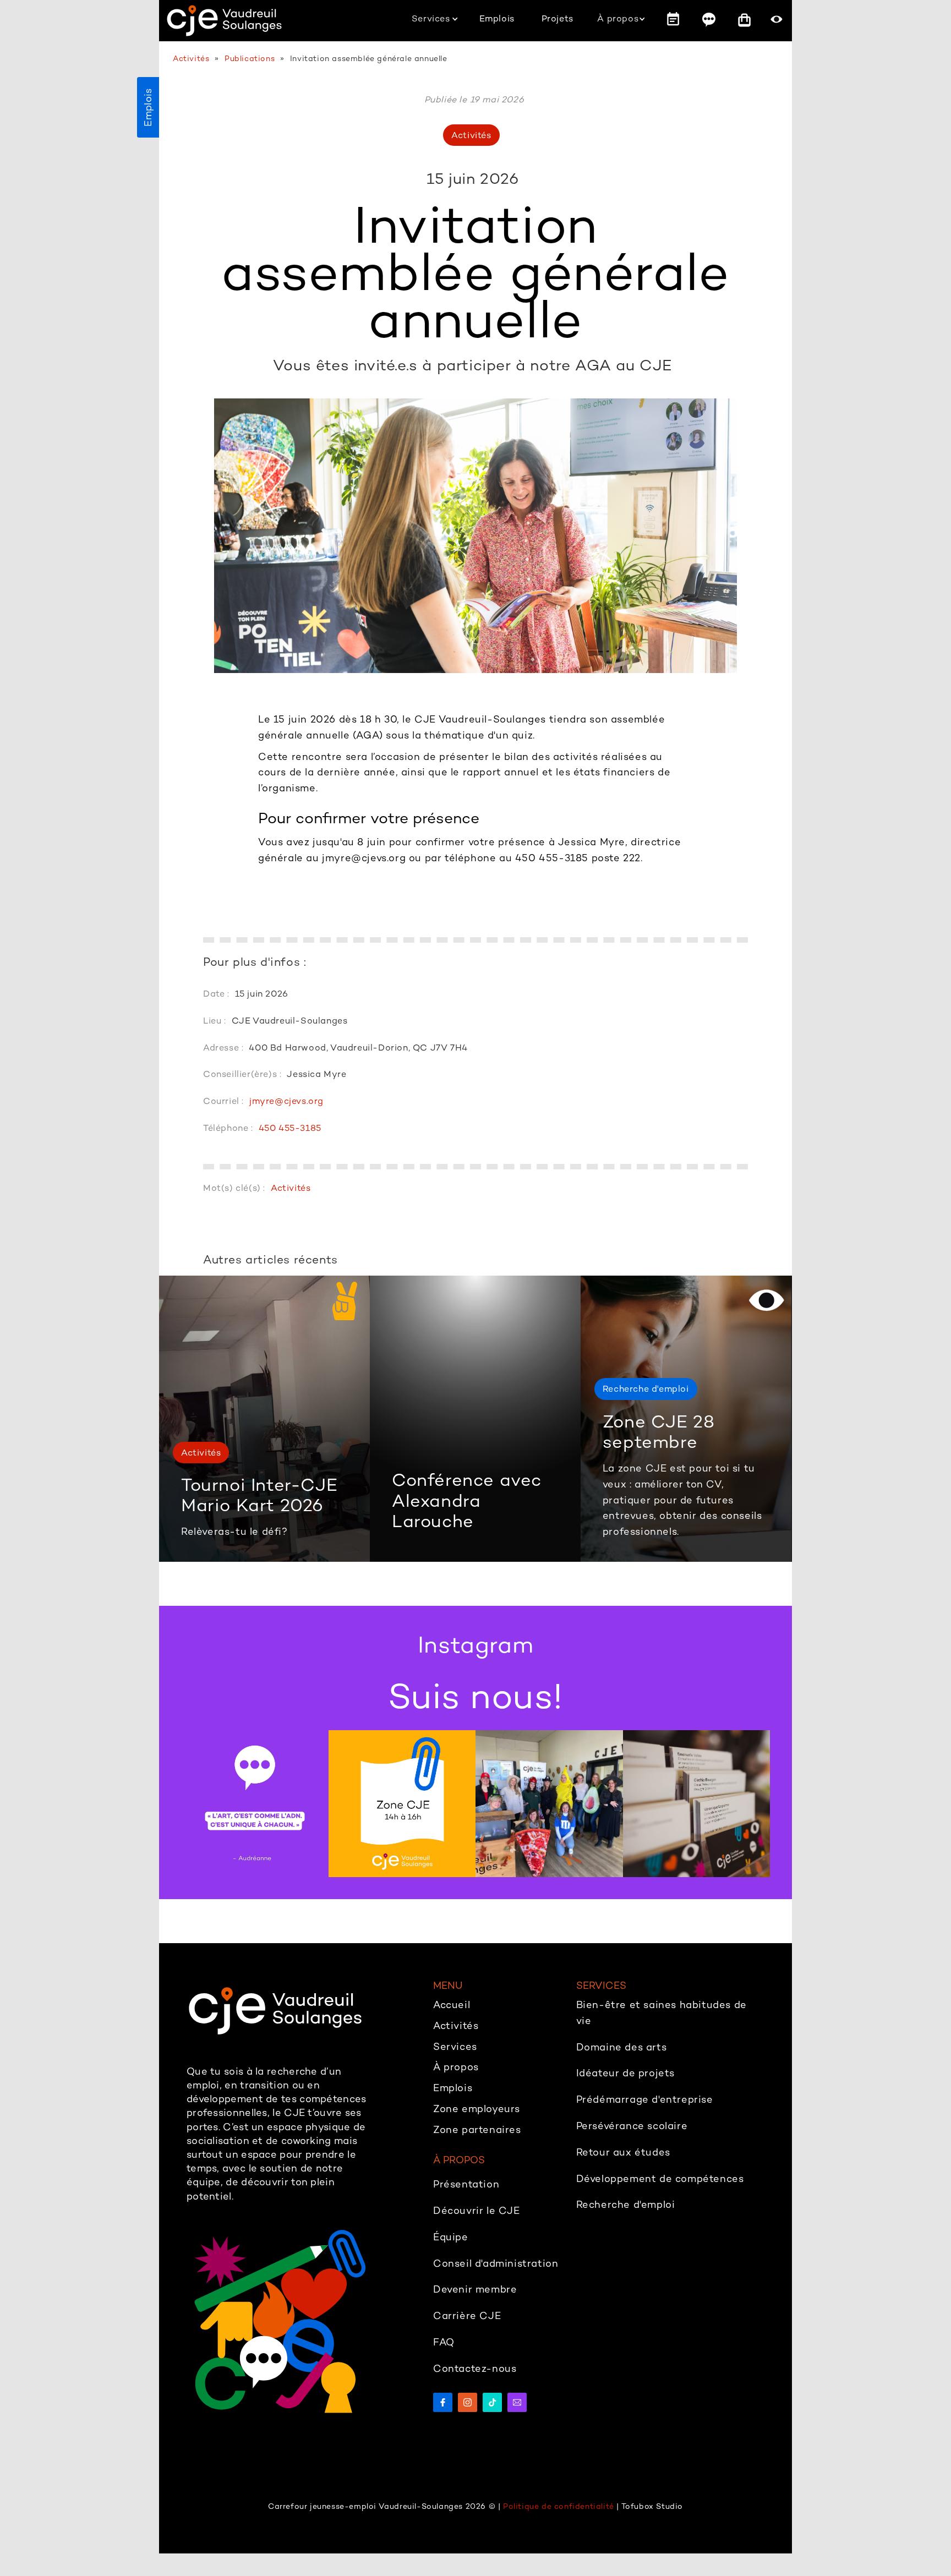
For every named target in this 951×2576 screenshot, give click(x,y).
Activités (191, 59)
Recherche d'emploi (646, 1389)
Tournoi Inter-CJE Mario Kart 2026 (259, 1495)
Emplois (148, 107)
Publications (250, 59)
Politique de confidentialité (559, 2506)
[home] (224, 21)
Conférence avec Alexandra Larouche (467, 1500)
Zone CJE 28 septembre (659, 1432)
